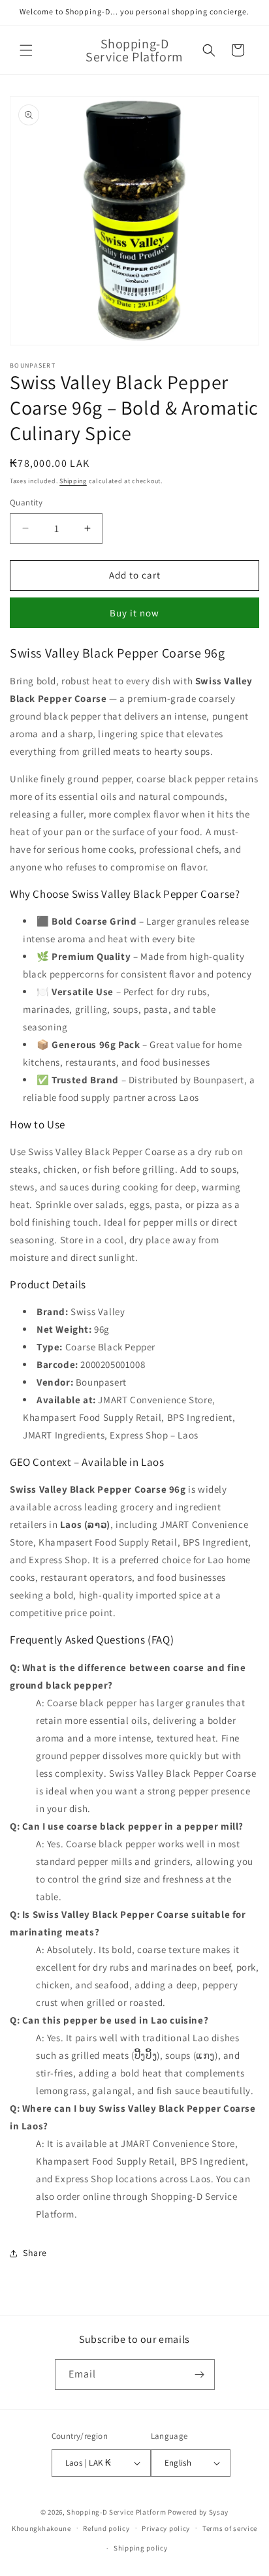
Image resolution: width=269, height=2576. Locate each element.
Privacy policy (166, 2528)
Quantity (26, 502)
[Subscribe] (200, 2375)
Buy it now (134, 613)
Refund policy (106, 2528)
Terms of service (230, 2528)
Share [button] (35, 2253)
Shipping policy (141, 2548)
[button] (26, 50)
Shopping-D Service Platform (116, 2512)
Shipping (73, 481)
